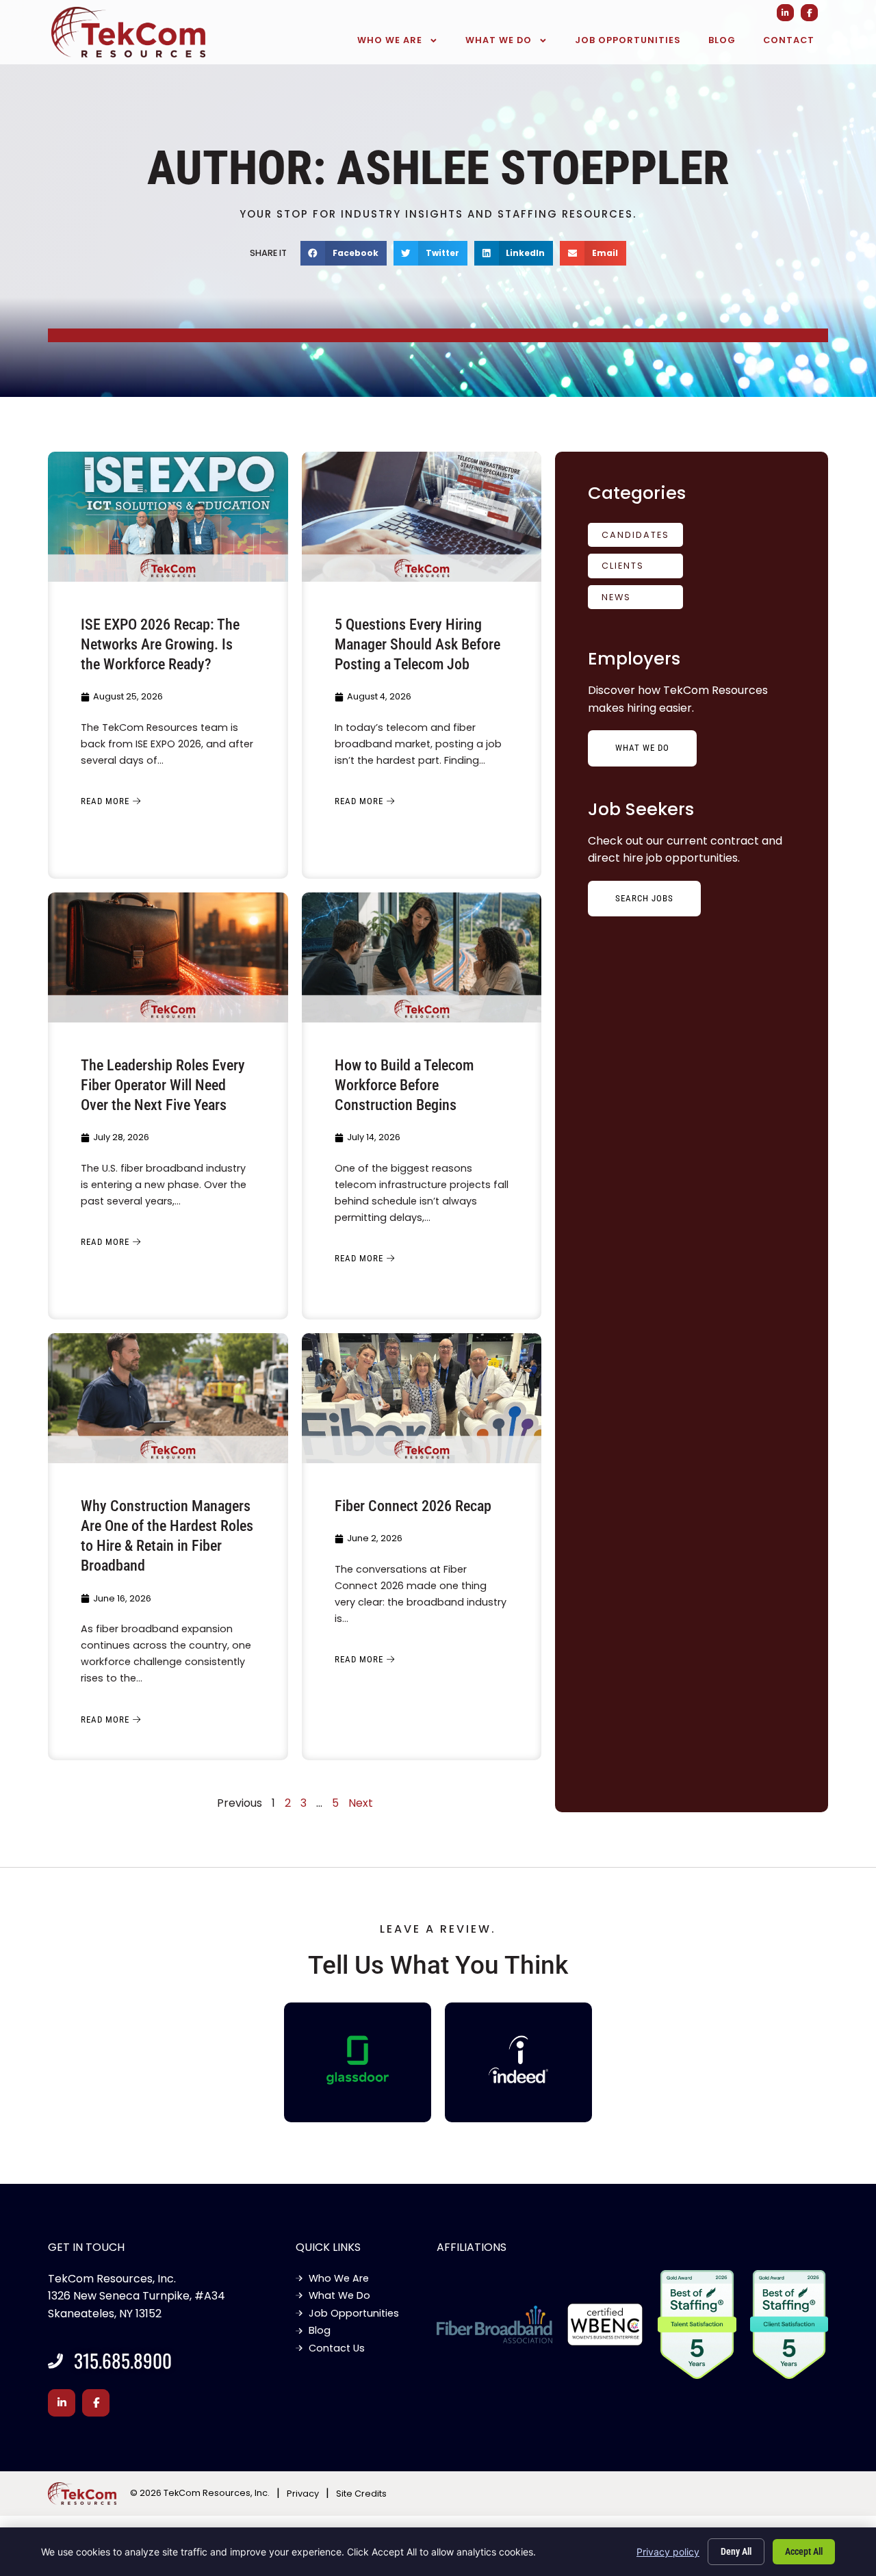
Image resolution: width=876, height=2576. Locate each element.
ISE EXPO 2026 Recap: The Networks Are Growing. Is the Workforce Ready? (160, 644)
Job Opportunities (628, 40)
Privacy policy (668, 2552)
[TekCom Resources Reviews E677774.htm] (358, 2060)
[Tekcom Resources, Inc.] (519, 2059)
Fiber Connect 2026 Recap (413, 1506)
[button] (344, 253)
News (616, 597)
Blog (722, 40)
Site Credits (361, 2494)
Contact (789, 40)
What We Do (499, 40)
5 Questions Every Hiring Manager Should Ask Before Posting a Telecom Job (417, 644)
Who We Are (390, 40)
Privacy (303, 2494)
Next (361, 1803)
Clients (623, 566)
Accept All (804, 2551)
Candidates (635, 535)
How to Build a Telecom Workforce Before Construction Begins (404, 1085)
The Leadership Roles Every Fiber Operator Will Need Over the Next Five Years (163, 1085)
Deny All (736, 2551)
